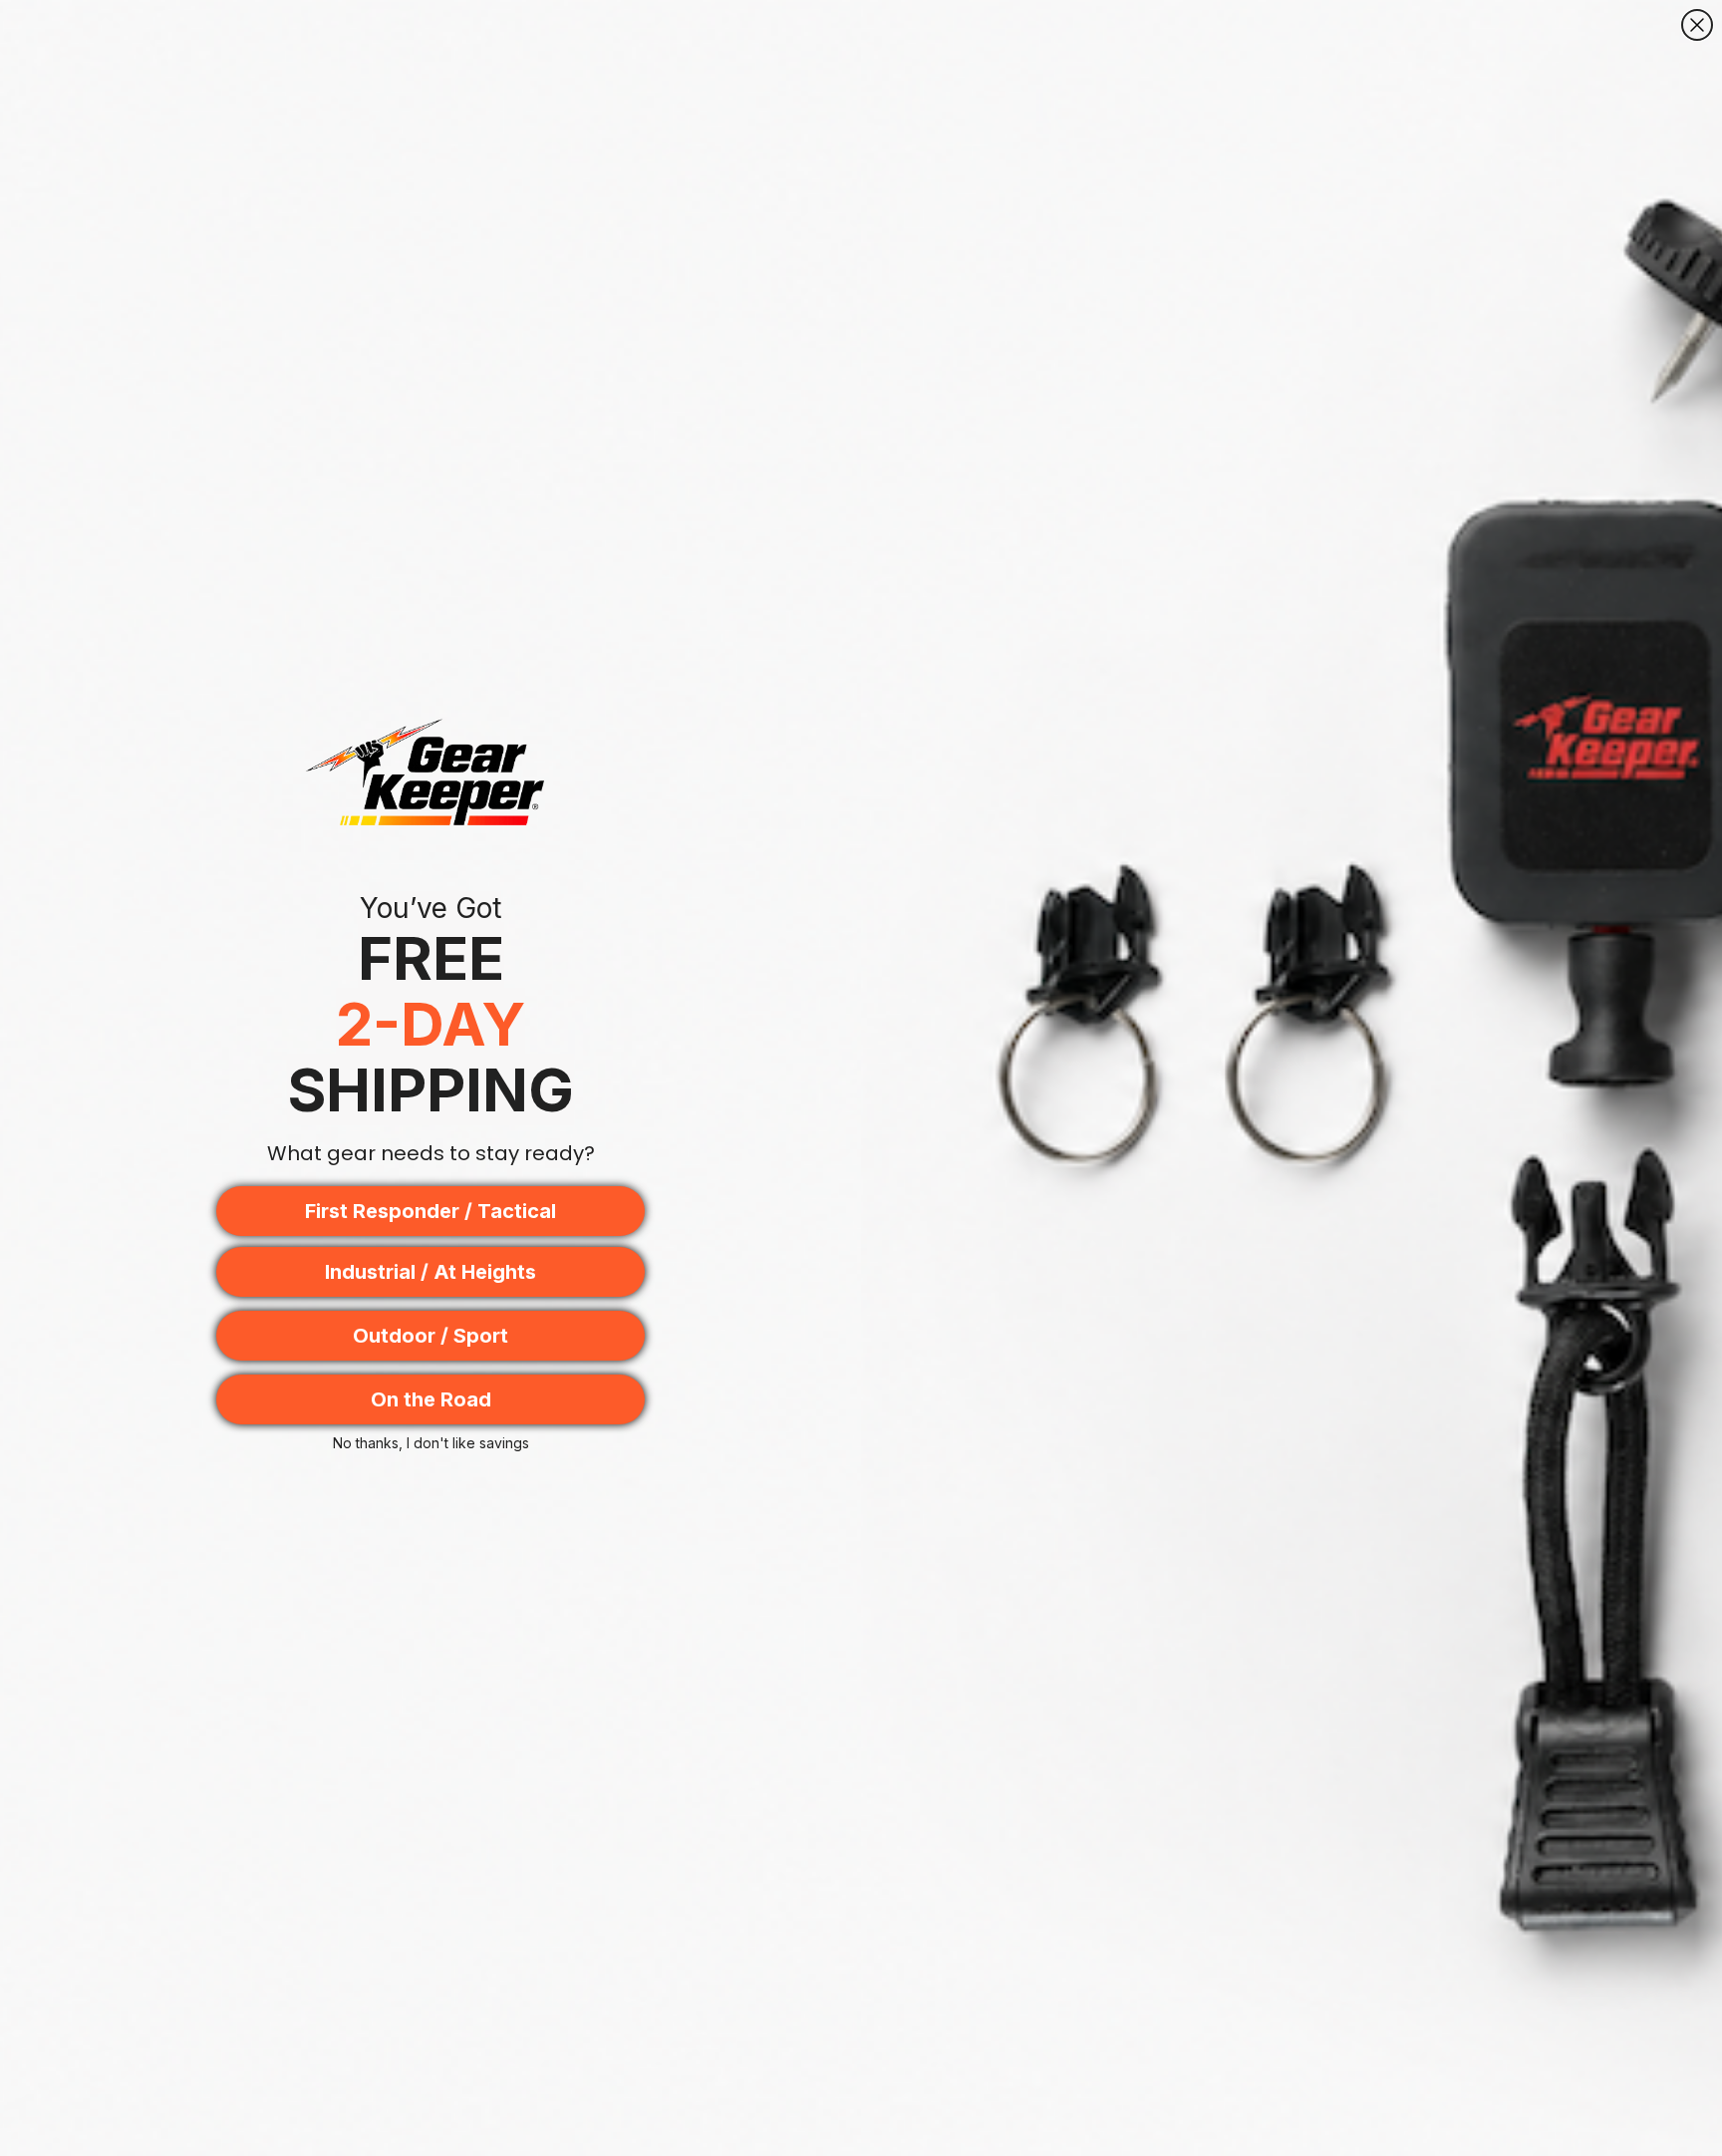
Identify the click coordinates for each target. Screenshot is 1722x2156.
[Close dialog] (1697, 25)
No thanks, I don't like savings (431, 1443)
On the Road (431, 1399)
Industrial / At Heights (430, 1272)
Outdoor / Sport (430, 1336)
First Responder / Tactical (430, 1211)
